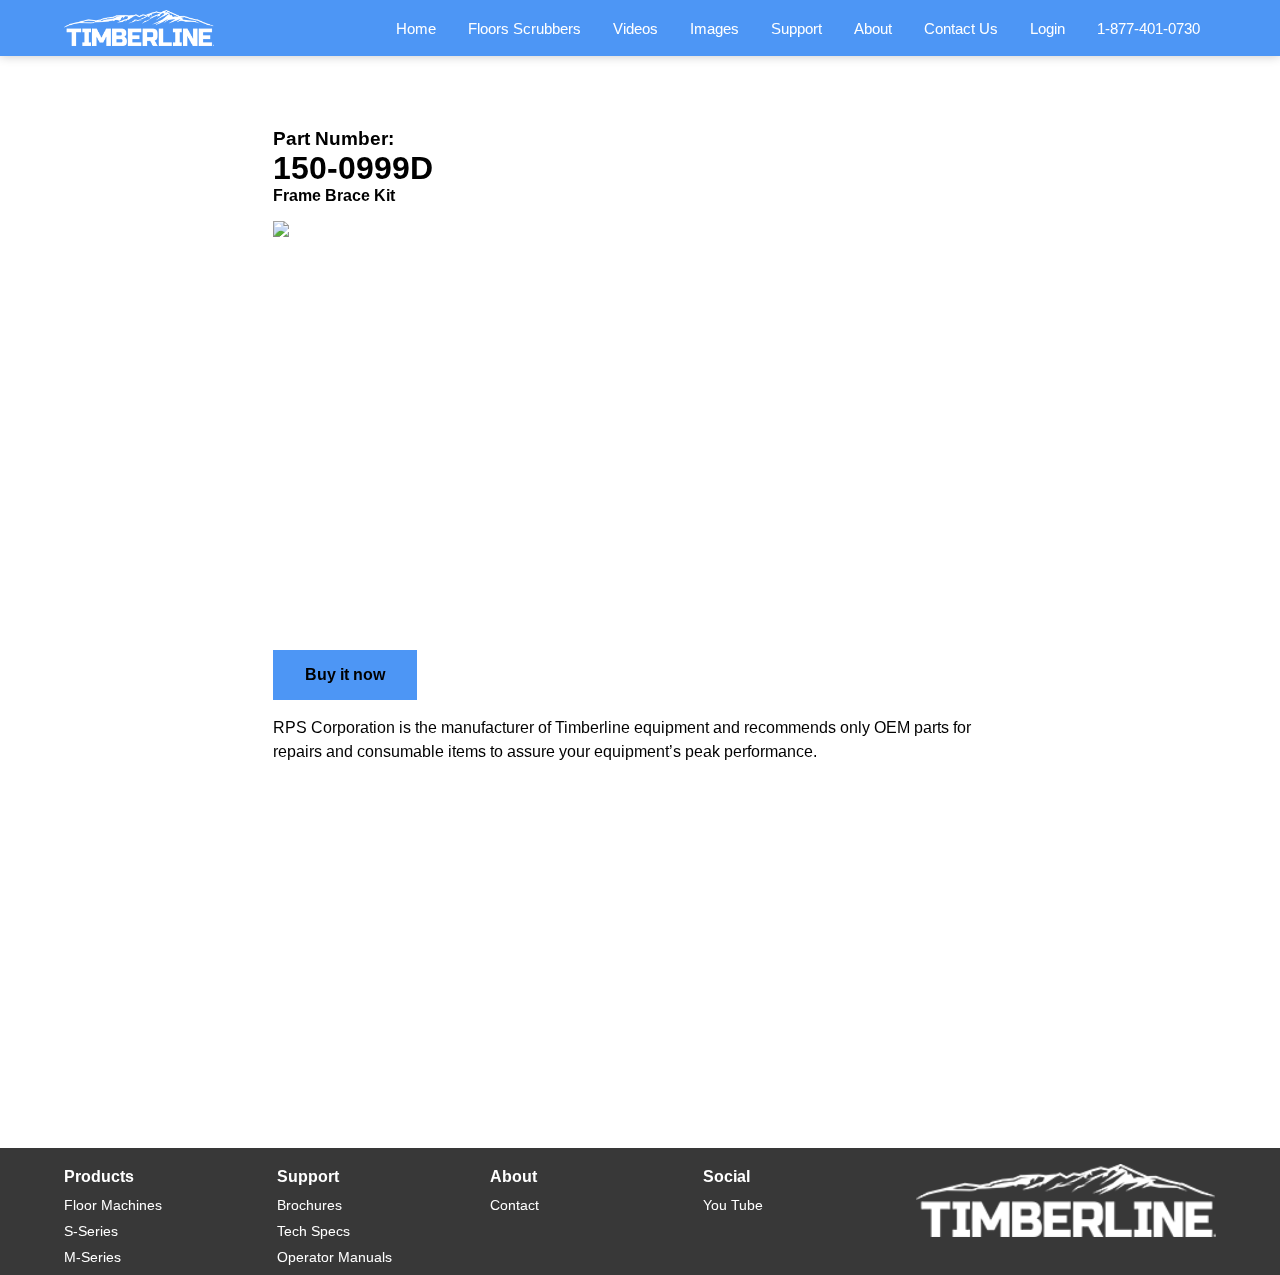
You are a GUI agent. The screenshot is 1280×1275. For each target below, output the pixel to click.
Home (416, 28)
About (873, 28)
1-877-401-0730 (1148, 28)
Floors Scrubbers (524, 28)
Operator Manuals (334, 1257)
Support (796, 28)
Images (714, 28)
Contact (514, 1205)
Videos (635, 28)
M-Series (92, 1257)
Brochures (309, 1205)
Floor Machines (113, 1205)
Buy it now (345, 674)
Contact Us (961, 28)
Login (1047, 28)
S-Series (91, 1231)
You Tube (733, 1205)
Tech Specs (313, 1231)
